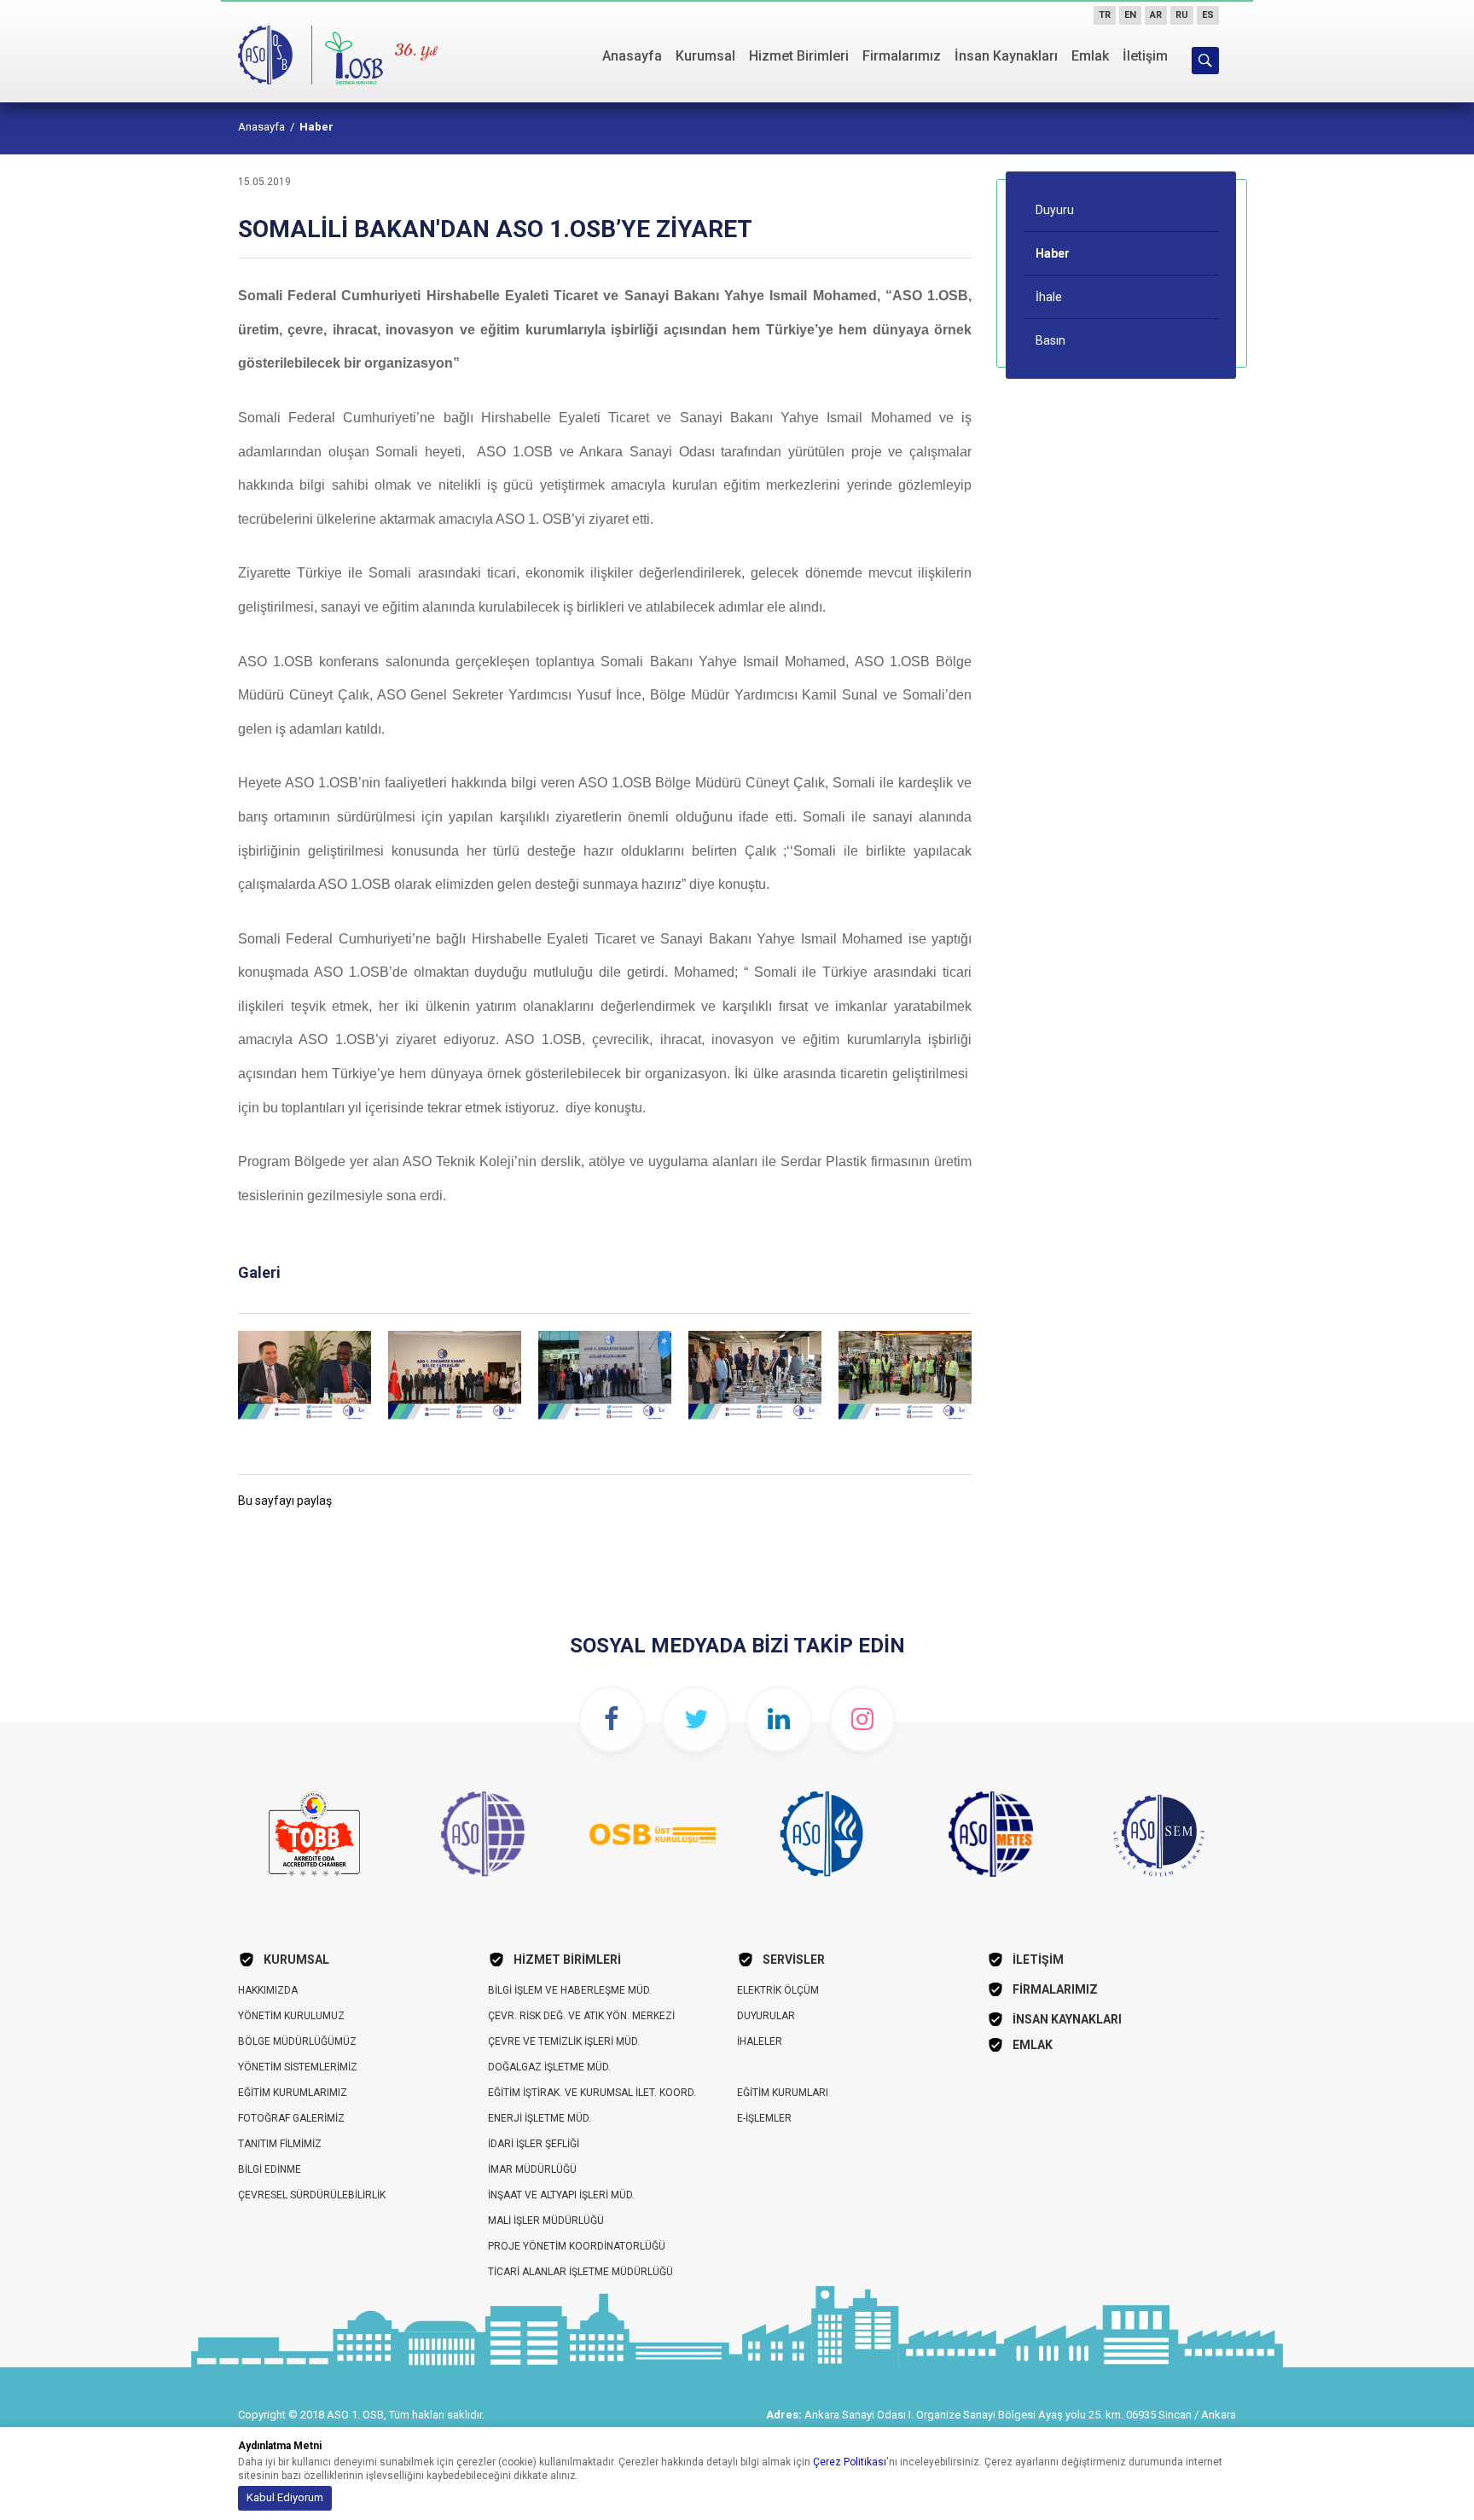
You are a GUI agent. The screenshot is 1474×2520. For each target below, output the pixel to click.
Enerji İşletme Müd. (540, 2118)
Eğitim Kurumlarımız (293, 2093)
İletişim (1145, 56)
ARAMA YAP (1205, 61)
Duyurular (766, 2016)
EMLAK (1033, 2045)
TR (1105, 15)
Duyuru (1055, 210)
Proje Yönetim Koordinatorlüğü (577, 2246)
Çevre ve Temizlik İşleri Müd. (564, 2041)
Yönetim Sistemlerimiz (298, 2067)
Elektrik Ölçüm (778, 1990)
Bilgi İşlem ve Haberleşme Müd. (570, 1990)
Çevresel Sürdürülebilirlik (312, 2195)
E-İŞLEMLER (764, 2118)
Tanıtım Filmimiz (280, 2144)
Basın (1050, 340)
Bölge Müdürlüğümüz (297, 2041)
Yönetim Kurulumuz (291, 2016)
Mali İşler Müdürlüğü (546, 2221)
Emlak (1090, 56)
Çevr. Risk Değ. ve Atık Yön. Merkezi (581, 2016)
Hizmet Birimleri (799, 56)
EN (1130, 15)
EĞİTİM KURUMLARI (783, 2093)
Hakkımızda (268, 1990)
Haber (316, 127)
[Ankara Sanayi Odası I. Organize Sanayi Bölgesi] (312, 51)
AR (1156, 15)
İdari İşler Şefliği (534, 2144)
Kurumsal (705, 56)
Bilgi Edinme (270, 2169)
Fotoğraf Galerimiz (291, 2118)
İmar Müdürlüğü (532, 2169)
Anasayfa (632, 56)
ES (1208, 15)
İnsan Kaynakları (1006, 56)
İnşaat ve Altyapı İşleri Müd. (561, 2195)
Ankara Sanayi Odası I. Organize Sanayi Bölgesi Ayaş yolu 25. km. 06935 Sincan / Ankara (1020, 2415)
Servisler (794, 1960)
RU (1182, 15)
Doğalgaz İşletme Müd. (549, 2067)
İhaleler (760, 2041)
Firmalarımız (902, 56)
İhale (1049, 297)
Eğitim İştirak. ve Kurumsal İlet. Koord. (592, 2093)
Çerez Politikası (850, 2462)
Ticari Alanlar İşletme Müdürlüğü (580, 2272)
